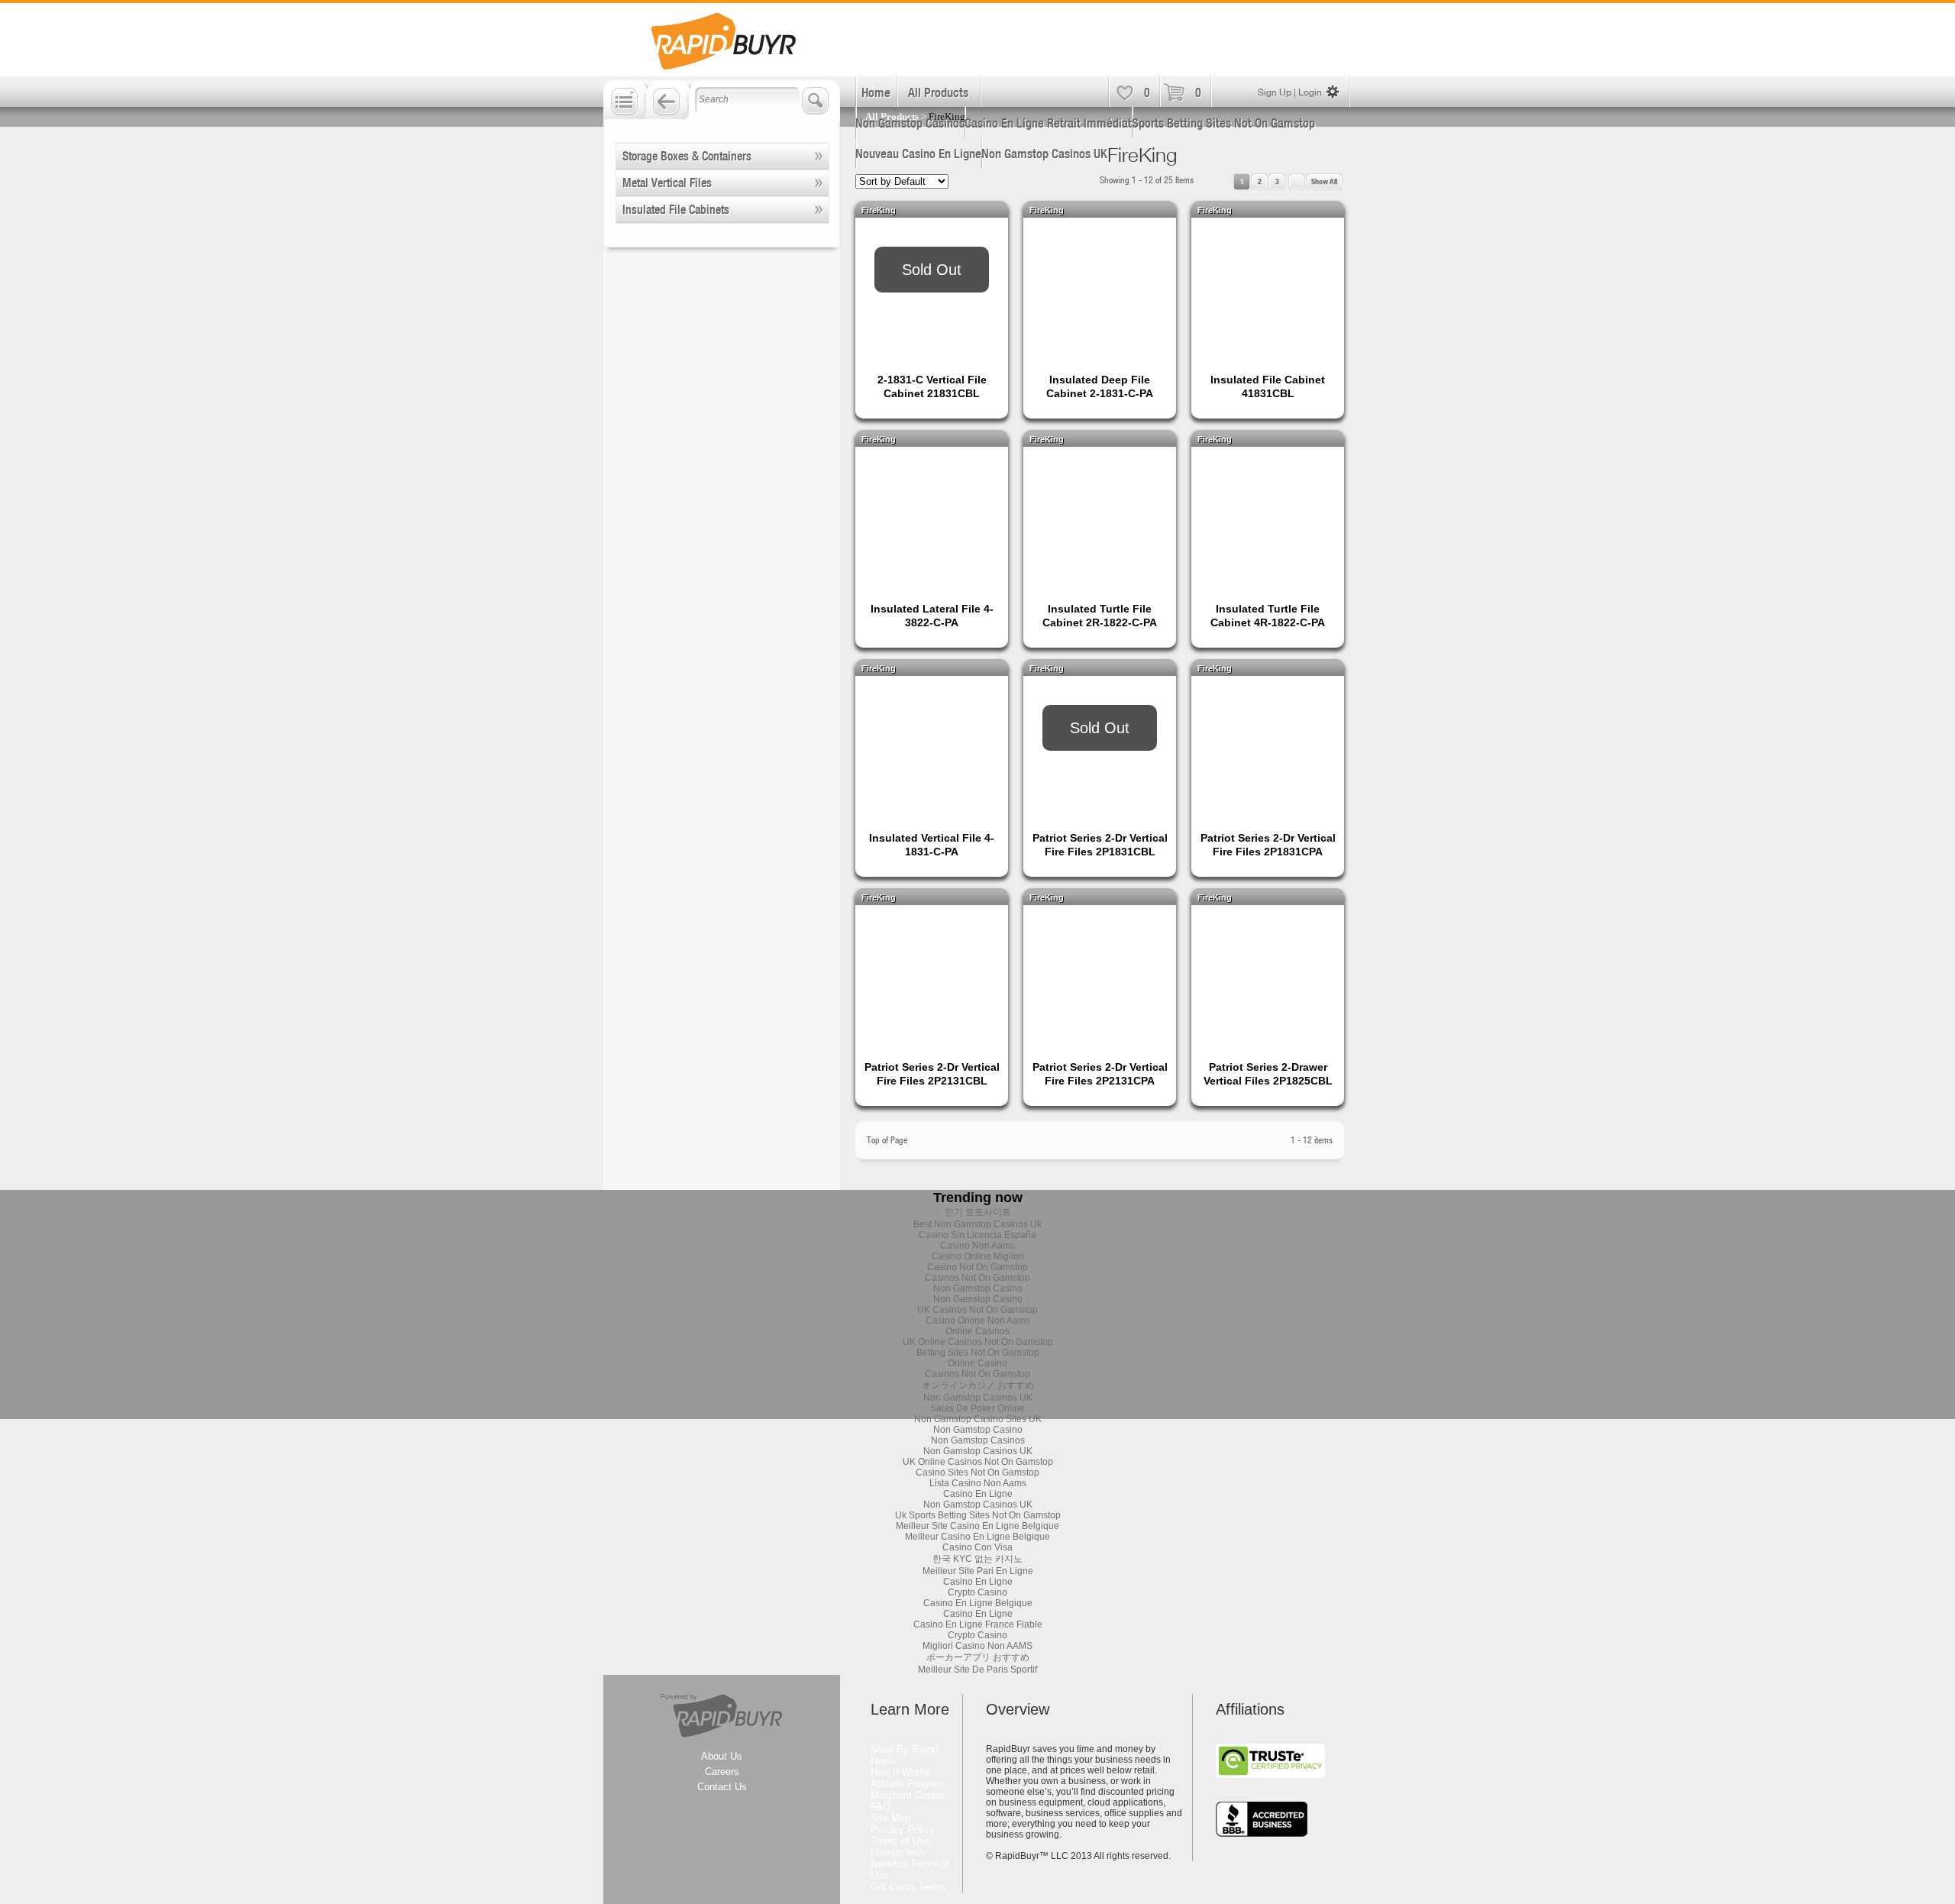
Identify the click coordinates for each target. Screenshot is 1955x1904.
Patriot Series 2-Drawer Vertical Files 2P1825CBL (1268, 1074)
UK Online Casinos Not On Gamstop (978, 1342)
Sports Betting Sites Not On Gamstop (1223, 123)
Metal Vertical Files (667, 183)
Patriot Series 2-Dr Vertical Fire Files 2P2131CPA (1100, 1074)
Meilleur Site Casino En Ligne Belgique (977, 1526)
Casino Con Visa (977, 1547)
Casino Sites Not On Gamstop (977, 1472)
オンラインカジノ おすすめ (978, 1385)
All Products (938, 92)
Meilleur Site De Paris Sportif (977, 1670)
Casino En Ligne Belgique (978, 1603)
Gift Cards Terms (908, 1887)
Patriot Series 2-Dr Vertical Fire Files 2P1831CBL (1100, 845)
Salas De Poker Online (977, 1408)
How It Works (900, 1772)
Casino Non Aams (977, 1246)
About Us (722, 1756)
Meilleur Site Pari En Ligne (978, 1571)
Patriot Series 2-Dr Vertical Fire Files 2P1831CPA (1268, 845)
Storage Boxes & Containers (687, 156)
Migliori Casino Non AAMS (977, 1646)
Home (876, 92)
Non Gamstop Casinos (910, 123)
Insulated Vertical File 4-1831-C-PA (932, 845)
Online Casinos (977, 1331)
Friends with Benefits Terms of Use (910, 1864)
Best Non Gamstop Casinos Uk (977, 1224)
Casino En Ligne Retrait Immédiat (1048, 123)
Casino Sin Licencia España (977, 1235)
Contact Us (722, 1787)
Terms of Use (900, 1841)
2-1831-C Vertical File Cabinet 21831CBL (932, 386)
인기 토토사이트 (978, 1212)
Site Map (890, 1818)
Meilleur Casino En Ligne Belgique (977, 1537)
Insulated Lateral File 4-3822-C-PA (932, 616)
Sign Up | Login (1290, 92)
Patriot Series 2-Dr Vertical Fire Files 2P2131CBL (932, 1074)
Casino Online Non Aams (978, 1321)
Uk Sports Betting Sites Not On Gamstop (978, 1515)
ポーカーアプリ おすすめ (978, 1657)
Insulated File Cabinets (676, 209)
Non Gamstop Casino (978, 1288)
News (883, 1761)
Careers (722, 1771)
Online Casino (977, 1363)
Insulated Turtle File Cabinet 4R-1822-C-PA (1268, 616)
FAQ (881, 1807)
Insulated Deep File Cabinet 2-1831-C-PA (1100, 386)
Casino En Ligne (978, 1494)
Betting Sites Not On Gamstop (978, 1353)
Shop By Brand (904, 1749)
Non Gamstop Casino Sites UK (978, 1419)
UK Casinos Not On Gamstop (977, 1310)
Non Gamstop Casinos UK (1044, 154)
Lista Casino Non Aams (978, 1483)
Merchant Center (907, 1795)
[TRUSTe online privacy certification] (1270, 1775)
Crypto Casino (977, 1592)
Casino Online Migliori (978, 1256)
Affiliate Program (908, 1784)
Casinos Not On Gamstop (977, 1278)
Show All (1324, 181)
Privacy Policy (903, 1830)
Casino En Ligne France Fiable (978, 1624)
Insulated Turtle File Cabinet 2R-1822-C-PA (1100, 616)
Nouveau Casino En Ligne (918, 154)
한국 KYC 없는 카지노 (977, 1559)
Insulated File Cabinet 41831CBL (1268, 386)
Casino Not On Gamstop (977, 1267)
